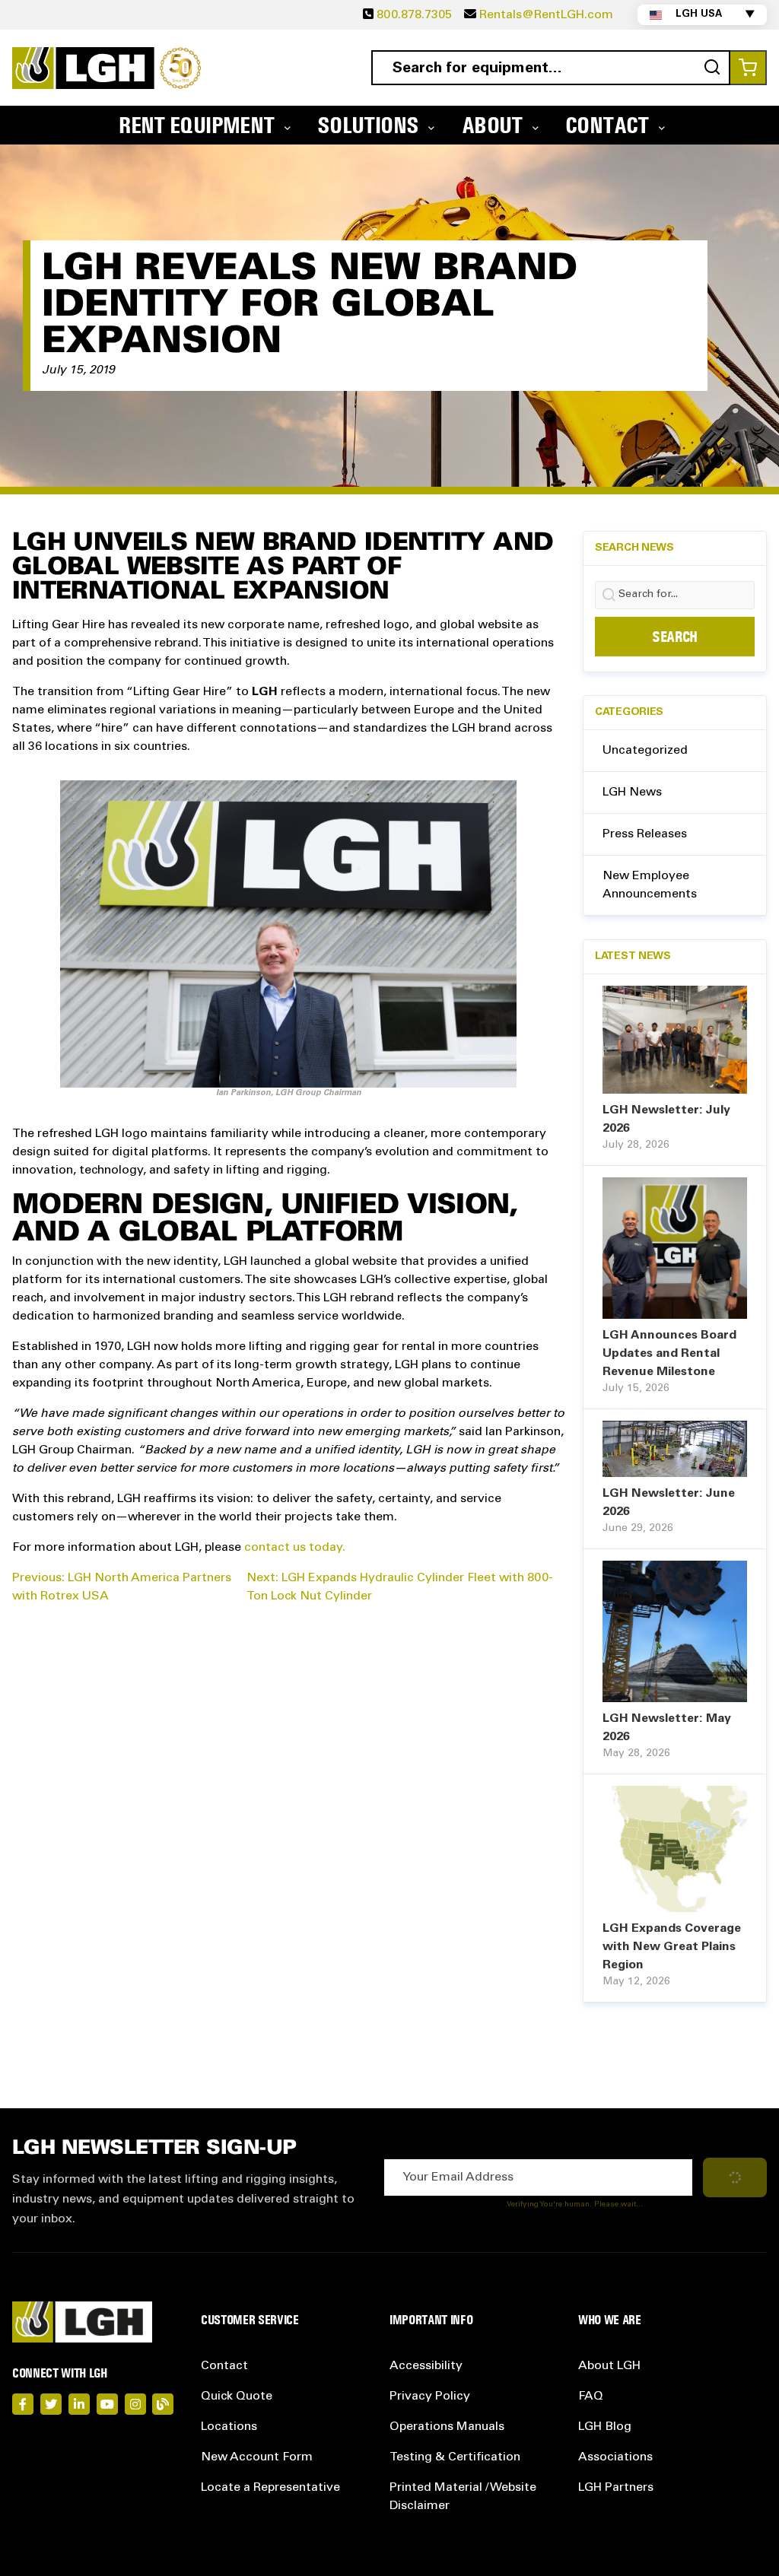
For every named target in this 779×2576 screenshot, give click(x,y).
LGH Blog (605, 2427)
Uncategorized (645, 751)
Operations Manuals (447, 2427)
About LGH (609, 2366)
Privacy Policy (430, 2397)
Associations (615, 2457)
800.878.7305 (414, 15)
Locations (229, 2427)
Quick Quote (237, 2397)
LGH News (632, 792)
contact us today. (295, 1548)
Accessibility (426, 2366)
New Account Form (257, 2457)
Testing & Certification (455, 2457)
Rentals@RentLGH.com (546, 15)
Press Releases (645, 834)
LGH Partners (616, 2488)
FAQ (591, 2397)
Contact (224, 2366)
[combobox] (551, 68)
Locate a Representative (270, 2488)
